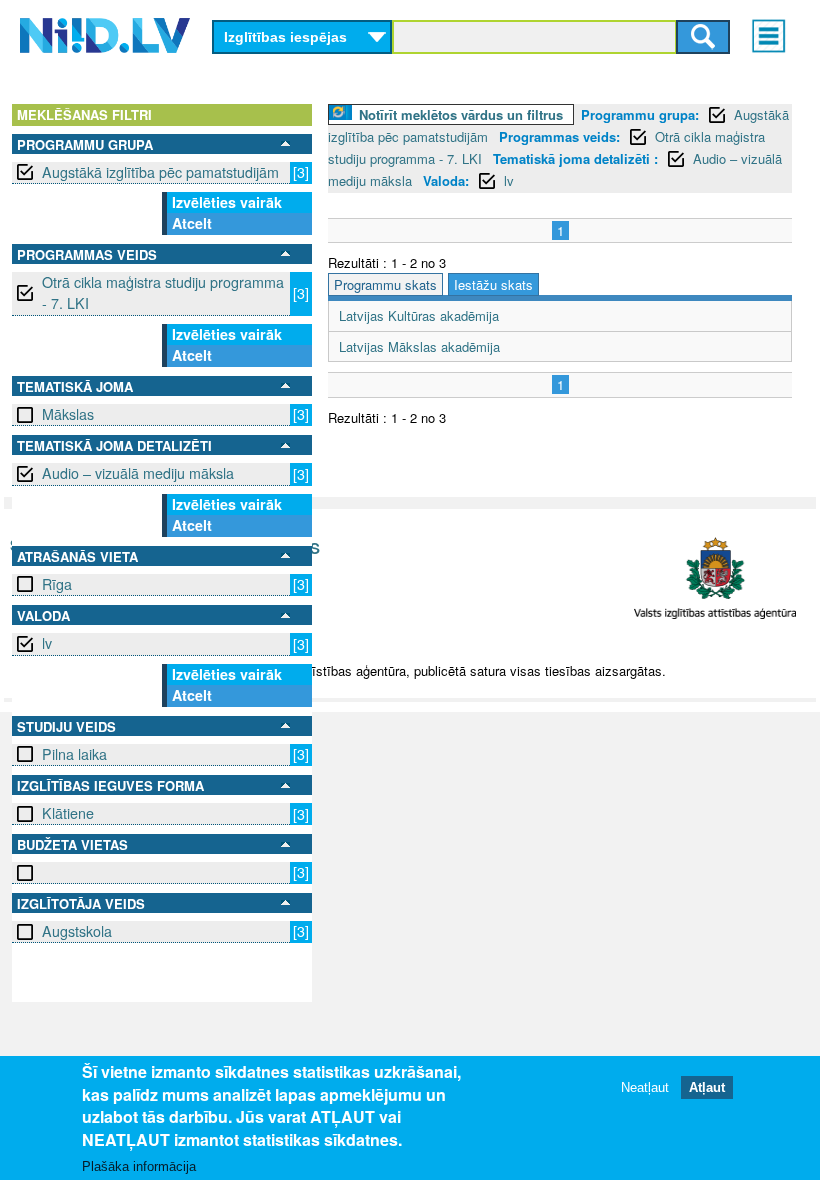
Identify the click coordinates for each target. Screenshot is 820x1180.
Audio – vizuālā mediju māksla (138, 473)
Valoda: (446, 180)
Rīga (57, 584)
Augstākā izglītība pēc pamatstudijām (160, 172)
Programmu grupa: (640, 114)
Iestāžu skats (493, 284)
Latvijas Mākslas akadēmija (419, 346)
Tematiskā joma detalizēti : (575, 158)
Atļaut (707, 1087)
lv (47, 643)
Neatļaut (645, 1087)
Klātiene (68, 813)
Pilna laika (74, 754)
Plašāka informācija (139, 1166)
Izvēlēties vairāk (227, 202)
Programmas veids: (559, 136)
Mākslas (68, 414)
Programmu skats (385, 284)
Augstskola (77, 931)
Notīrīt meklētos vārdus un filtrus (461, 114)
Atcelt (192, 223)
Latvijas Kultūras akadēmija (419, 315)
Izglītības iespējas (285, 37)
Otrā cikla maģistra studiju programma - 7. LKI (163, 292)
